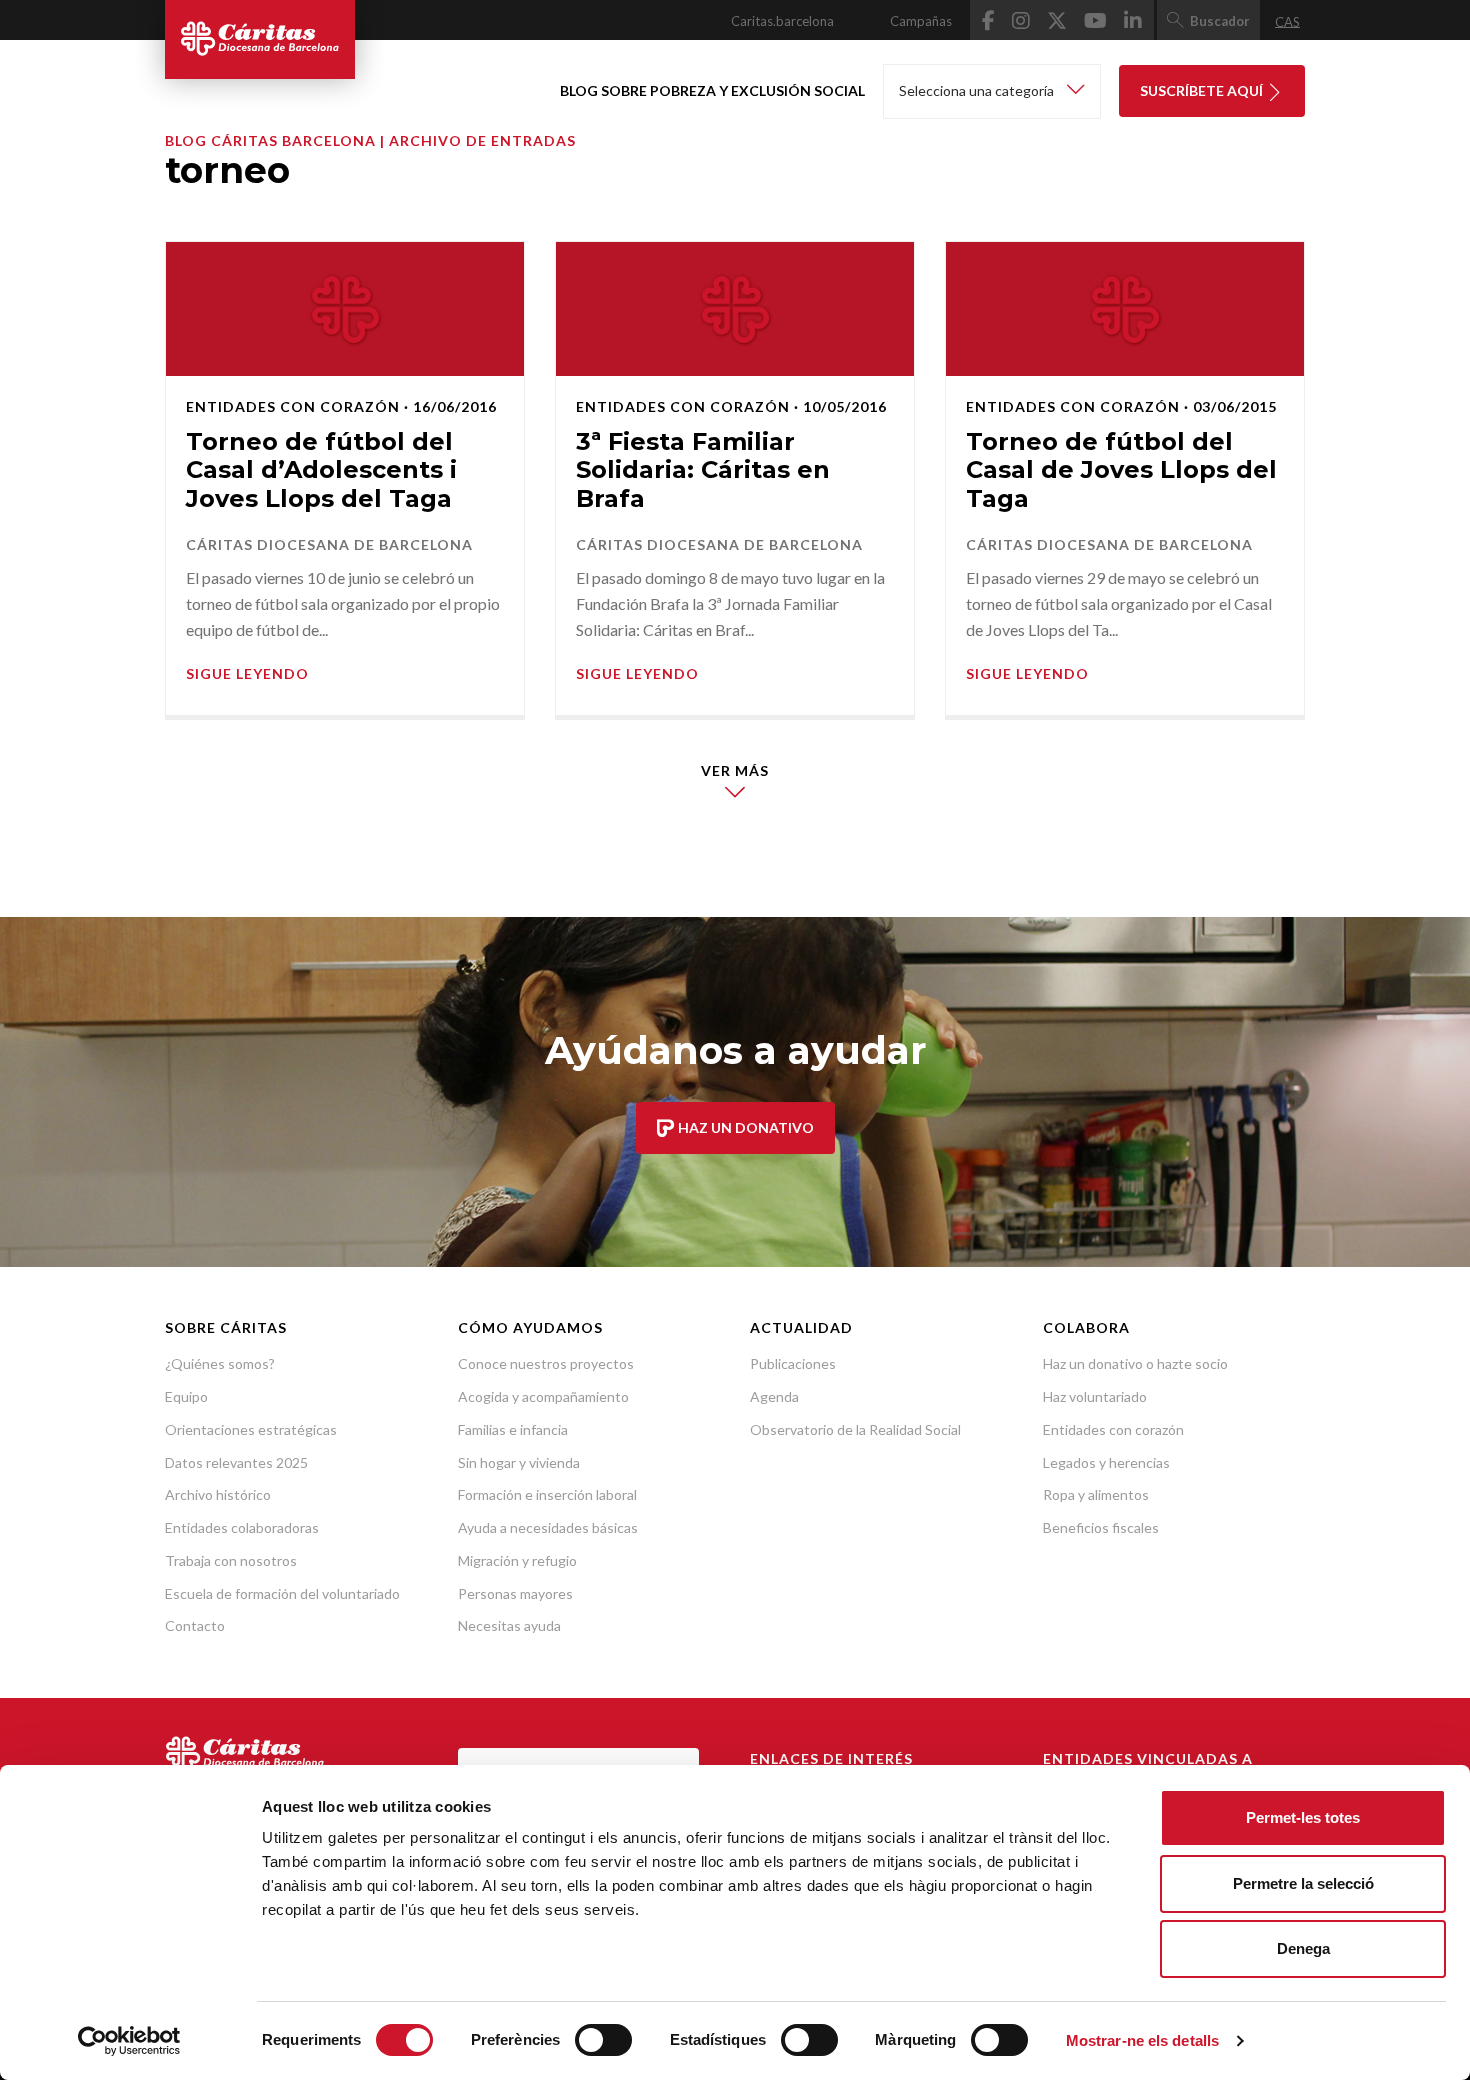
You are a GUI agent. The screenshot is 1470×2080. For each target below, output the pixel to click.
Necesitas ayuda (509, 1625)
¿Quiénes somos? (220, 1363)
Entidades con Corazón (293, 406)
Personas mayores (515, 1593)
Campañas (921, 21)
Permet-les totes (1303, 1817)
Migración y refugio (517, 1560)
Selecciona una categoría (978, 90)
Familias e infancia (513, 1429)
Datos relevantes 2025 (236, 1462)
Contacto (195, 1625)
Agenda (774, 1396)
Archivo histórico (218, 1494)
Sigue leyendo (247, 673)
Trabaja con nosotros (231, 1560)
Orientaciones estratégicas (251, 1429)
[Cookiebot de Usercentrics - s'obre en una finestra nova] (129, 2041)
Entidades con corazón (1113, 1429)
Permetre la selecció (1303, 1883)
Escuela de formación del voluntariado (282, 1593)
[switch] (603, 2040)
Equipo (186, 1396)
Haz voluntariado (1095, 1396)
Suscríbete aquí (1203, 90)
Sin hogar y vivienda (519, 1462)
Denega (1303, 1948)
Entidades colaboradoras (242, 1527)
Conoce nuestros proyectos (546, 1363)
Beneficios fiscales (1101, 1527)
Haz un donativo (744, 1127)
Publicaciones (793, 1363)
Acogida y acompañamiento (543, 1396)
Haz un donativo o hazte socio (1135, 1363)
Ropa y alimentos (1096, 1494)
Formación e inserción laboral (547, 1494)
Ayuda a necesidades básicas (548, 1527)
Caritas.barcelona (782, 21)
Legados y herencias (1106, 1462)
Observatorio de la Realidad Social (855, 1429)
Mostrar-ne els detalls (1142, 2040)
